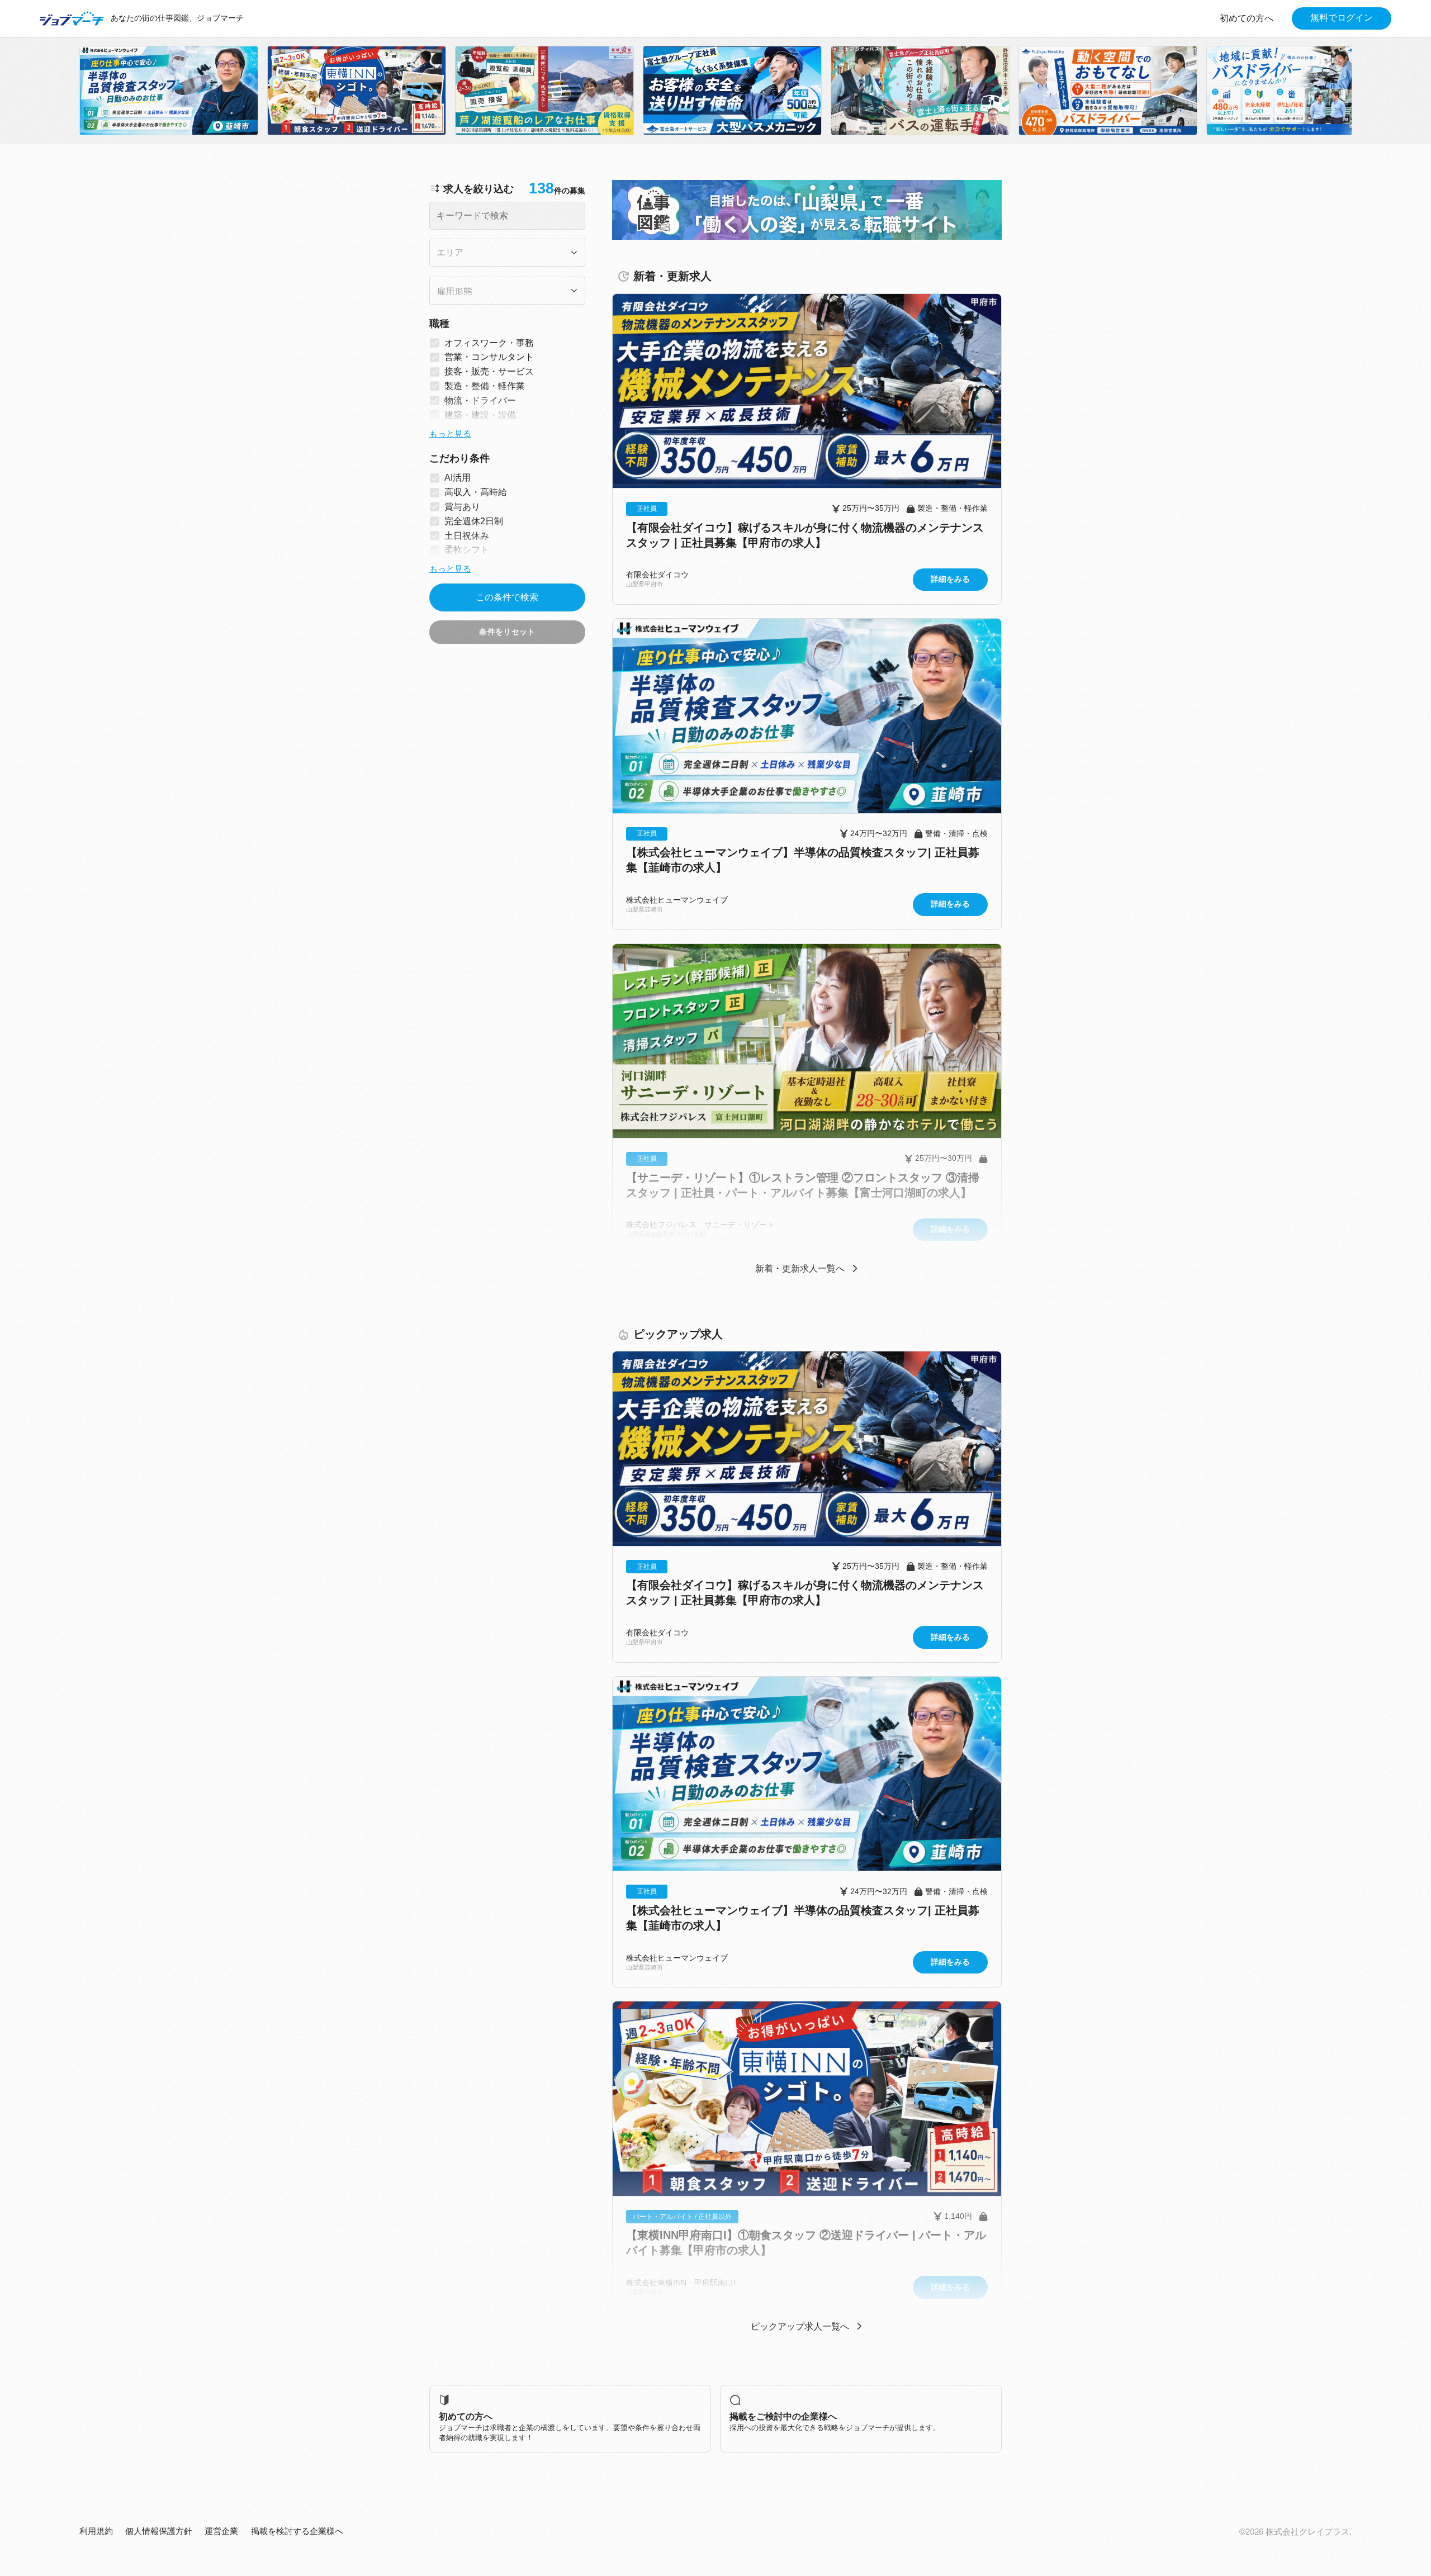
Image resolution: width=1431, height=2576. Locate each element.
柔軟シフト (467, 550)
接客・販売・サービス (489, 371)
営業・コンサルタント (489, 357)
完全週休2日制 (474, 521)
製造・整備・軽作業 (485, 386)
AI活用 (458, 478)
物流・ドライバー (480, 400)
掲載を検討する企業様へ (297, 2531)
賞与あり (462, 507)
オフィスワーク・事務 (489, 343)
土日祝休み (467, 536)
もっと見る (450, 434)
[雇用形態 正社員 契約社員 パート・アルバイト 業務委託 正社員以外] (507, 291)
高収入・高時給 (476, 492)
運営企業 (221, 2531)
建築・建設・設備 (480, 415)
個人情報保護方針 (159, 2531)
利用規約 (96, 2531)
